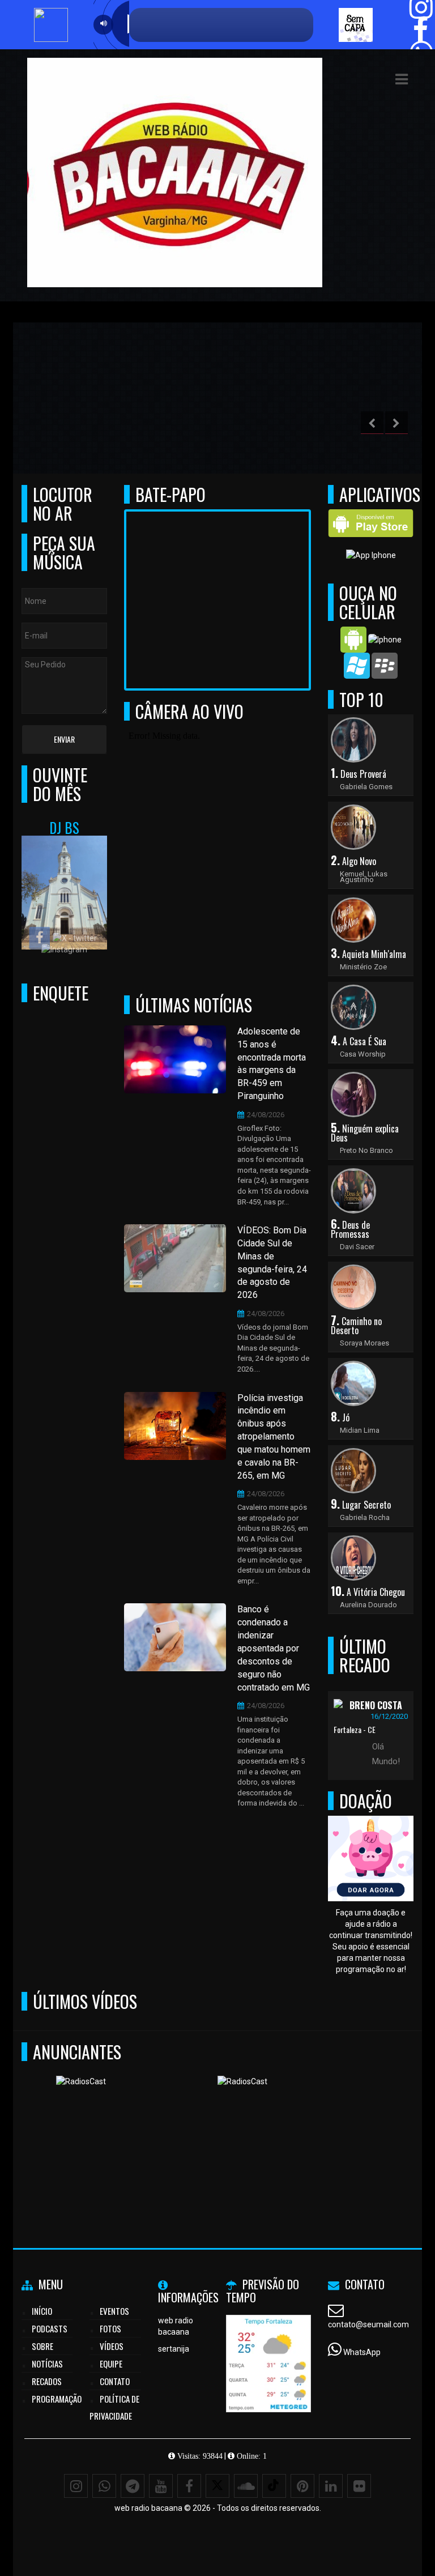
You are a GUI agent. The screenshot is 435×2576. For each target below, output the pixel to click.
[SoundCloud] (246, 2486)
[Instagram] (76, 2486)
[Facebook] (189, 2486)
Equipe (111, 2364)
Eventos (114, 2311)
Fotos (110, 2328)
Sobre (42, 2346)
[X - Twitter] (217, 2486)
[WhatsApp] (104, 2486)
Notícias (47, 2364)
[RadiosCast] (115, 2131)
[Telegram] (133, 2486)
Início (42, 2311)
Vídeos (112, 2346)
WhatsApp (362, 2352)
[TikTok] (274, 2486)
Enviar (64, 739)
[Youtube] (161, 2486)
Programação (57, 2399)
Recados (47, 2381)
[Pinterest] (302, 2486)
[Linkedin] (331, 2486)
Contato (115, 2381)
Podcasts (50, 2328)
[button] (402, 79)
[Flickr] (359, 2486)
